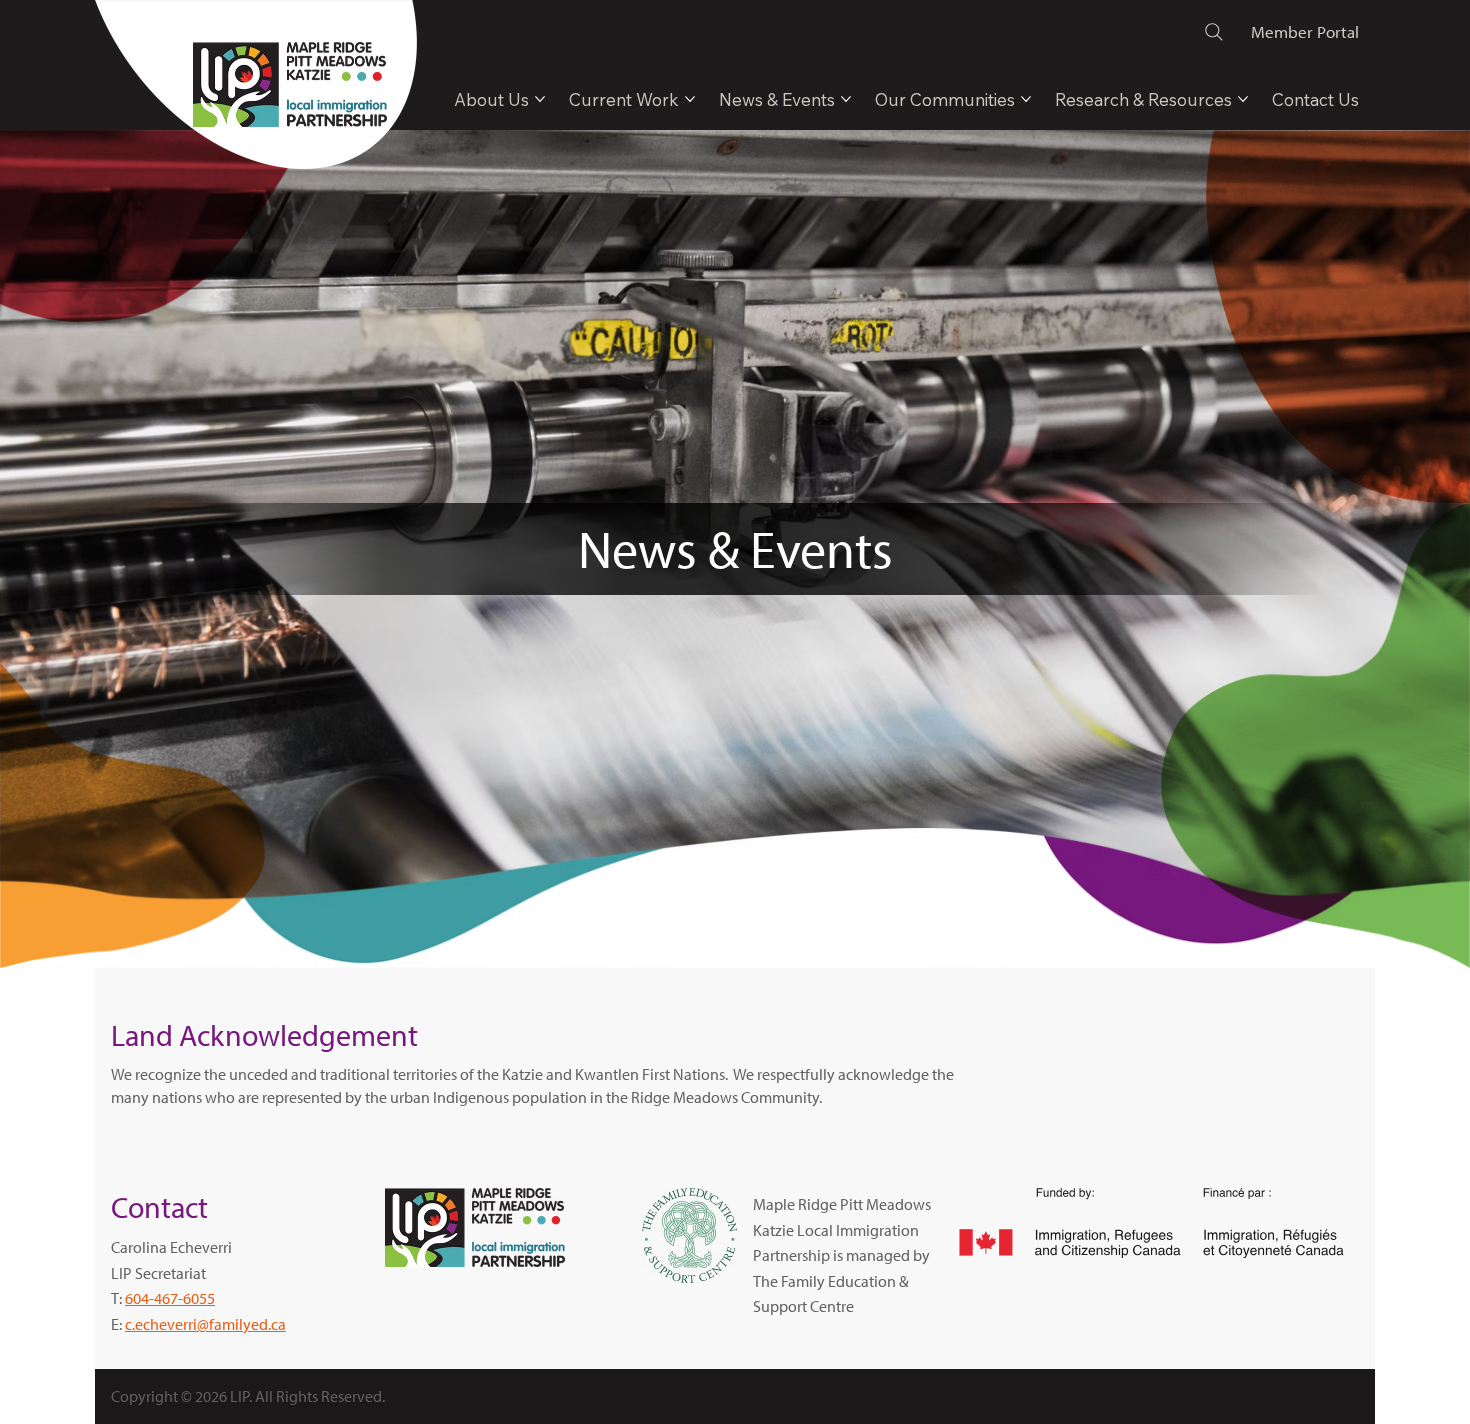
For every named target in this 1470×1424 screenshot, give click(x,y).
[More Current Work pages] (690, 99)
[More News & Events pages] (846, 99)
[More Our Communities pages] (1026, 99)
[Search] (1214, 32)
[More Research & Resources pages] (1243, 99)
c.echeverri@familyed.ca (205, 1324)
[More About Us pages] (540, 99)
